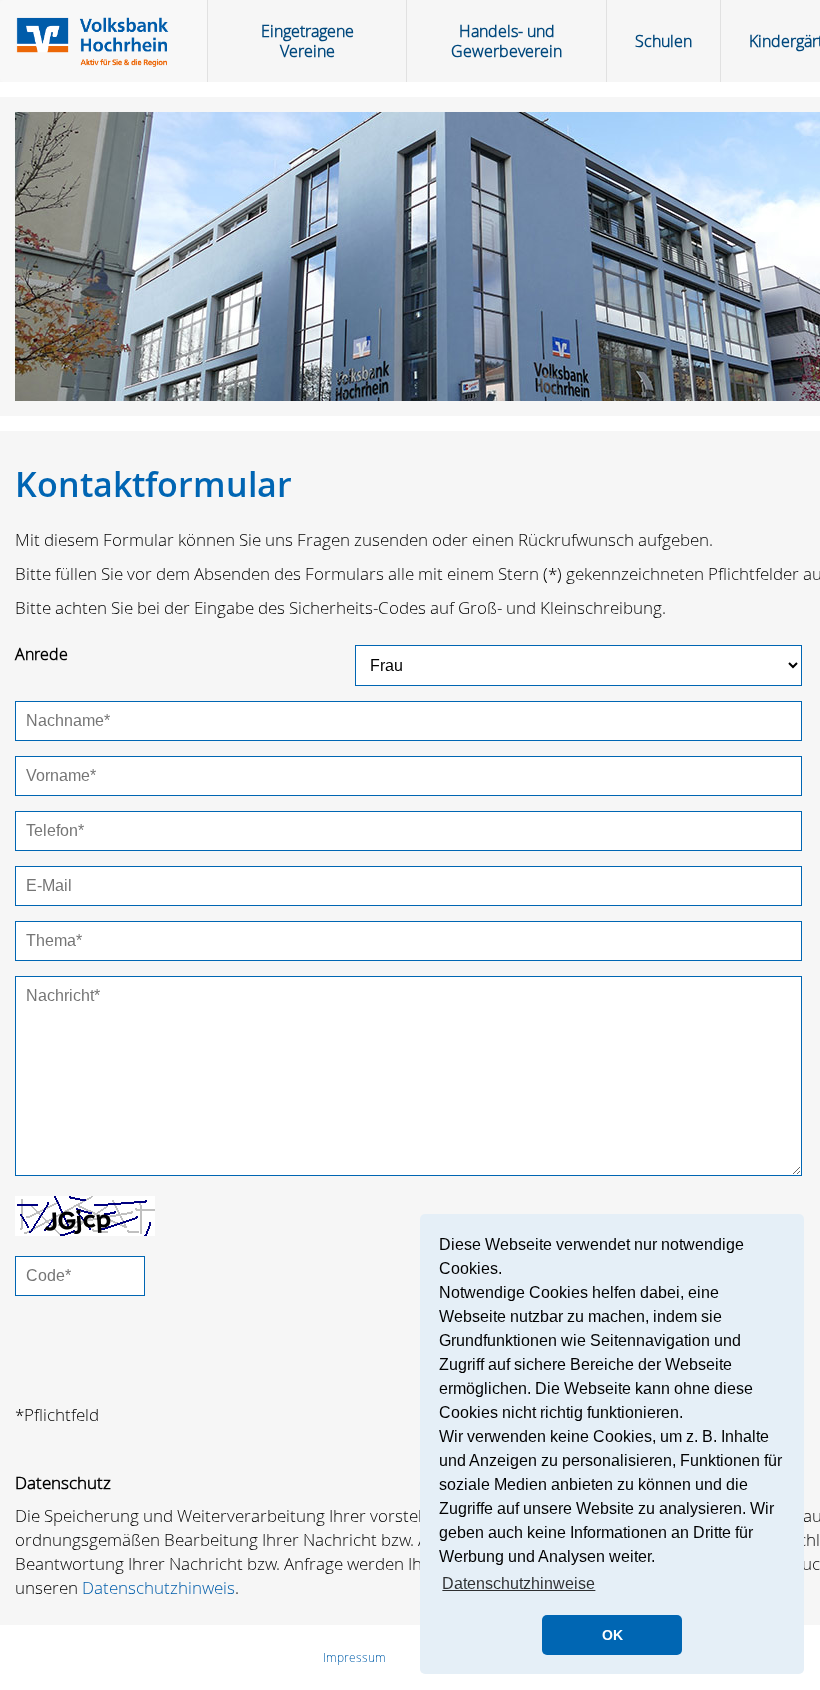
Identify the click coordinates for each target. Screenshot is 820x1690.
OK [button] (612, 1635)
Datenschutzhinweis (158, 1587)
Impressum (354, 1657)
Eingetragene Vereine (307, 41)
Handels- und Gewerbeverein (506, 41)
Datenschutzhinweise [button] (518, 1583)
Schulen (663, 41)
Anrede (41, 654)
